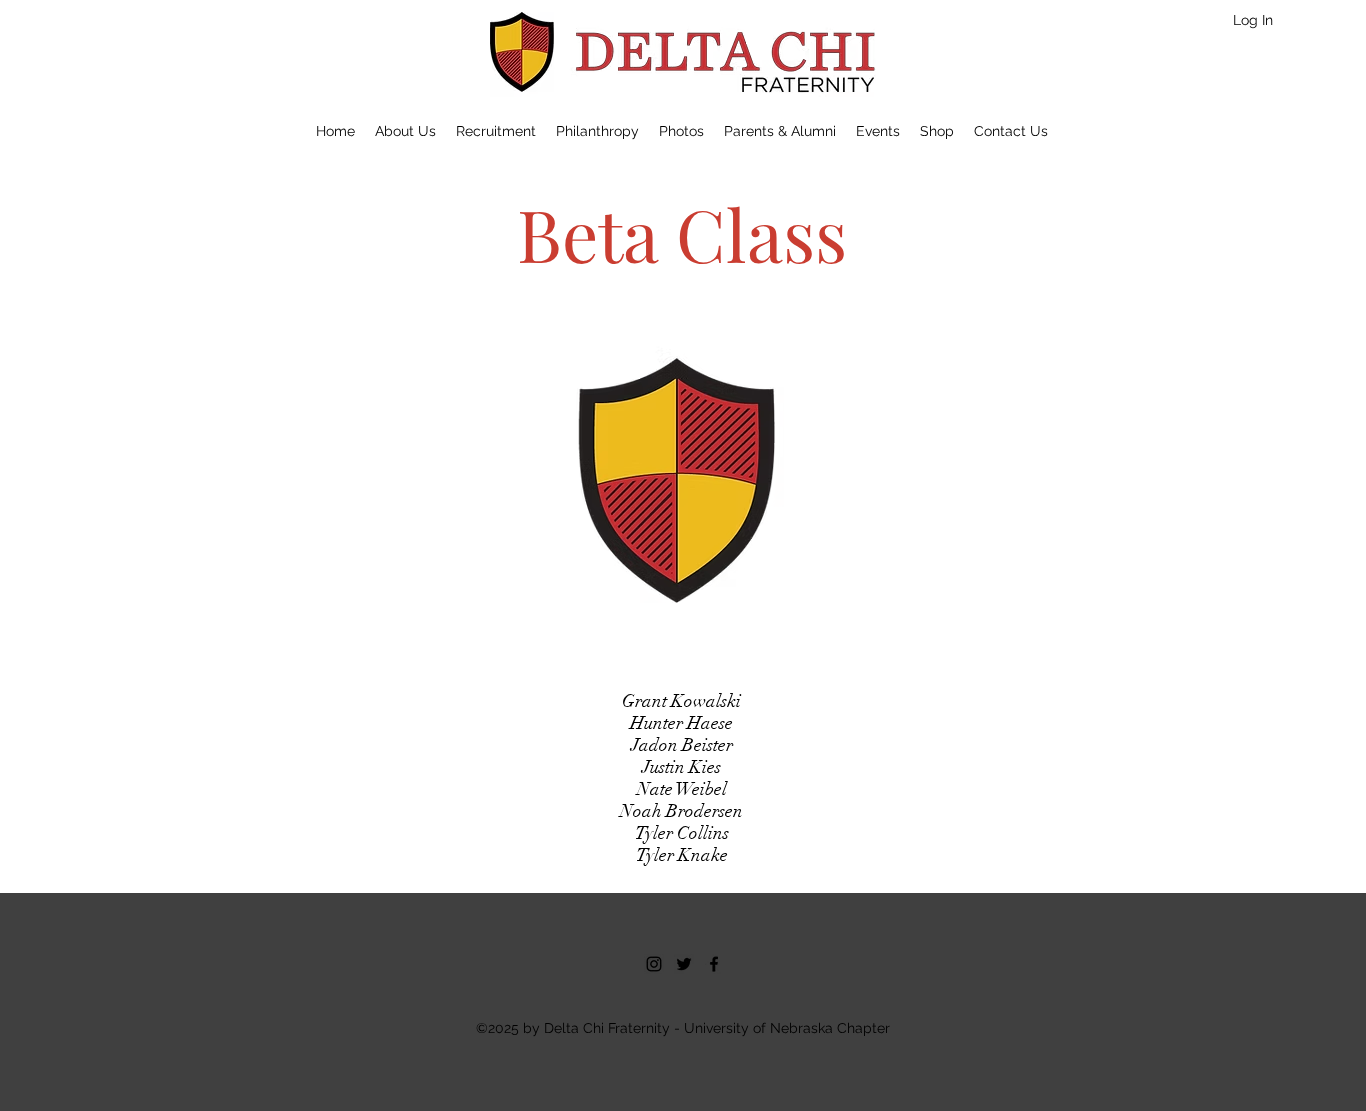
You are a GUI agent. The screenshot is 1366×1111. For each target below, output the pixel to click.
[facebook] (714, 964)
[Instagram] (654, 964)
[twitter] (684, 964)
